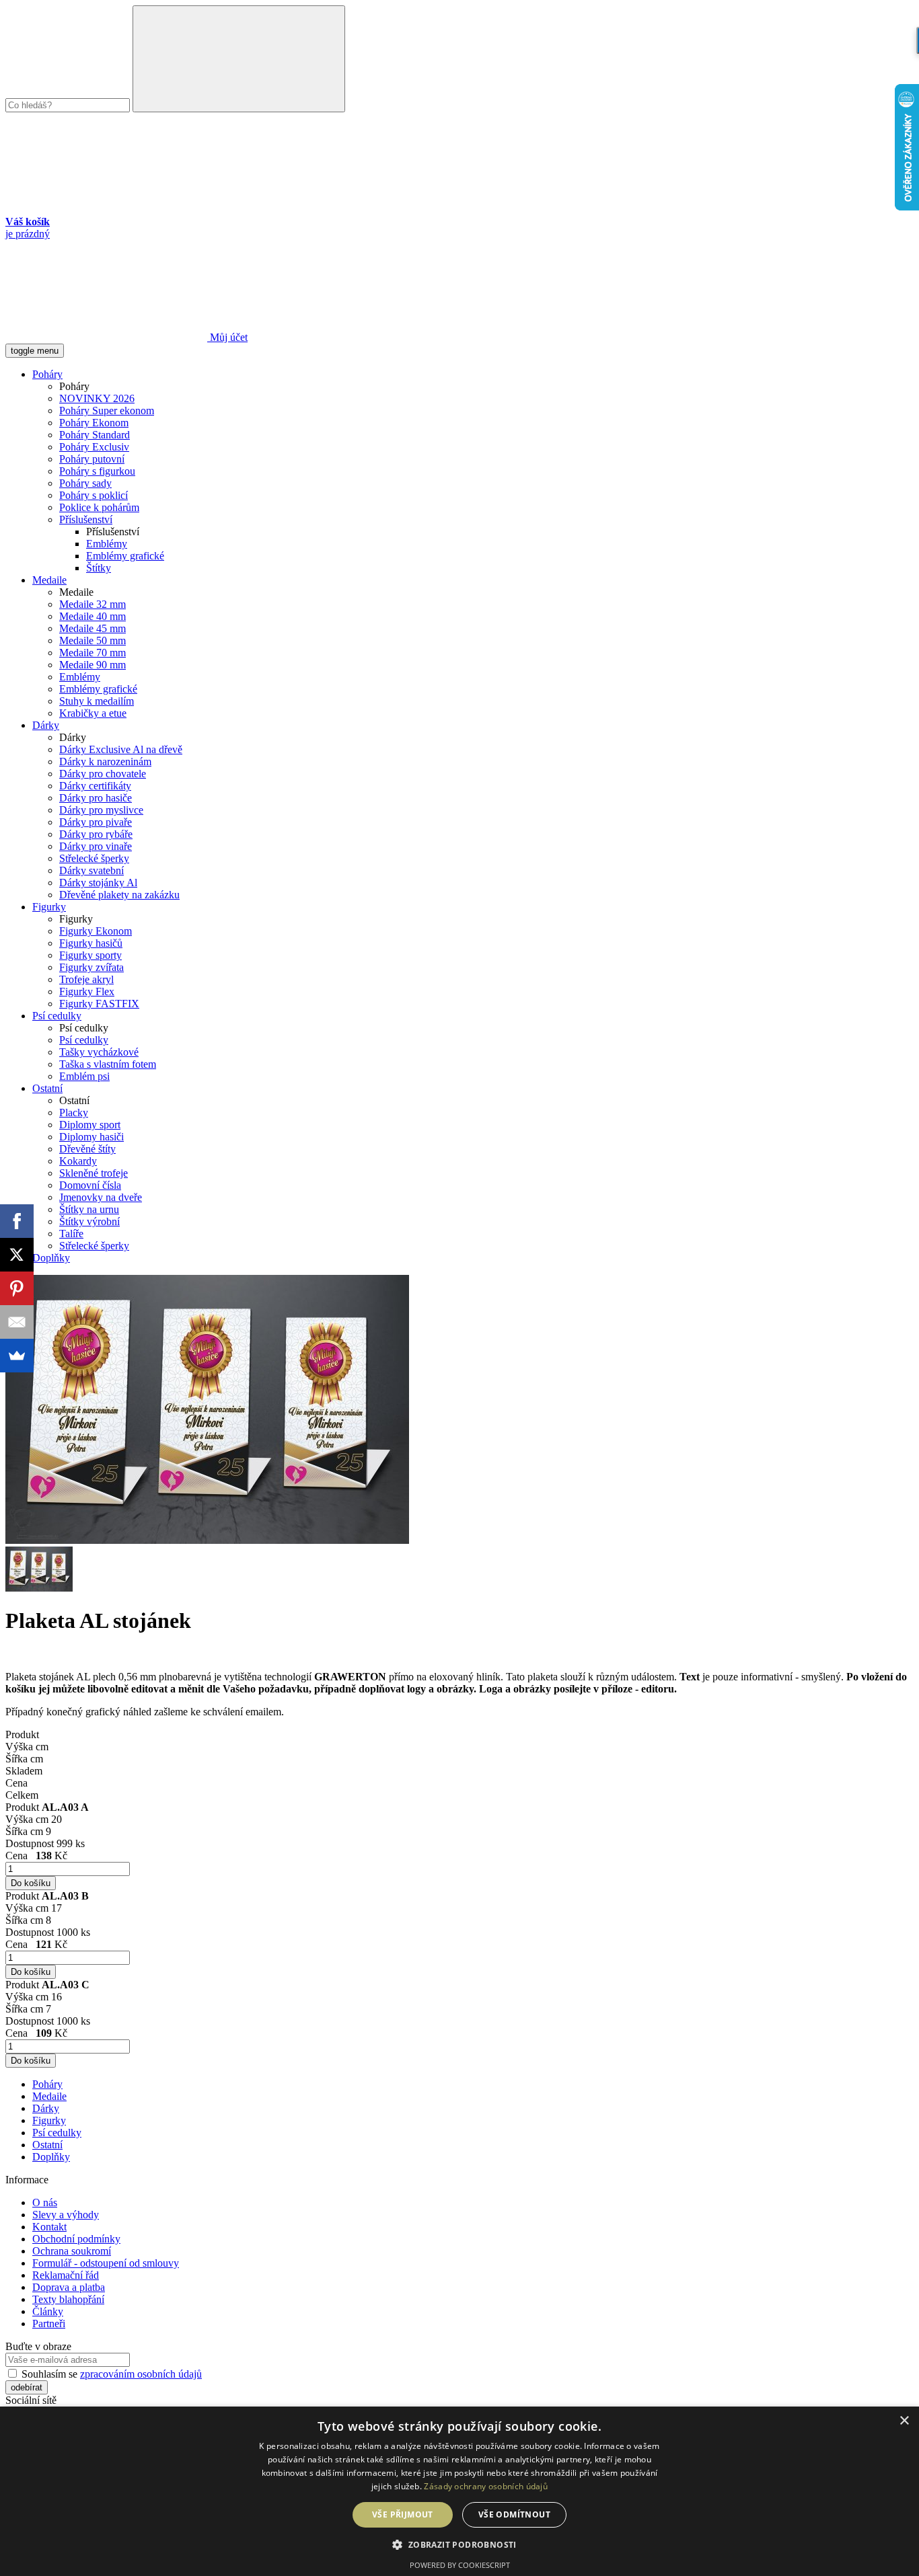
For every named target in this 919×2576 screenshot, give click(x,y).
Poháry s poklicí (94, 495)
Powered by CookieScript (460, 2565)
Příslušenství (86, 519)
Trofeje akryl (86, 979)
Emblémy (107, 544)
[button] (459, 2544)
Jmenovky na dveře (101, 1197)
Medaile (49, 580)
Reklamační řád (66, 2275)
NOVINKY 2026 (97, 398)
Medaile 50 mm (93, 640)
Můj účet (227, 337)
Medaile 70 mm (93, 653)
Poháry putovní (92, 459)
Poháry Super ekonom (107, 411)
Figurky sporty (90, 955)
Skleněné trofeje (94, 1173)
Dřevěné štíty (87, 1149)
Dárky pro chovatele (103, 774)
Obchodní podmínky (76, 2239)
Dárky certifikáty (95, 786)
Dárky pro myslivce (101, 810)
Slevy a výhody (66, 2215)
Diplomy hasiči (91, 1137)
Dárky (46, 725)
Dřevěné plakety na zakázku (119, 895)
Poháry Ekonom (94, 423)
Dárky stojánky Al (98, 883)
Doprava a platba (69, 2287)
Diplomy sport (90, 1125)
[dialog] (459, 2491)
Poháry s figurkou (97, 471)
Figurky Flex (87, 991)
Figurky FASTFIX (99, 1004)
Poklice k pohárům (99, 507)
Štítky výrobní (89, 1221)
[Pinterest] (17, 1288)
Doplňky (51, 1258)
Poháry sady (85, 483)
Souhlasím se (110, 2374)
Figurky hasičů (91, 943)
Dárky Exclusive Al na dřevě (121, 749)
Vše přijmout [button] (403, 2514)
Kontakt (49, 2227)
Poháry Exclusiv (94, 447)
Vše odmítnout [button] (514, 2514)
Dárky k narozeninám (105, 762)
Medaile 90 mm (93, 665)
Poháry (47, 374)
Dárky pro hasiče (96, 798)
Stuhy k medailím (97, 701)
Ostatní (47, 1088)
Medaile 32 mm (93, 604)
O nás (45, 2202)
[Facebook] (17, 1221)
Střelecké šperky (94, 858)
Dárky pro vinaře (96, 846)
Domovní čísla (90, 1185)
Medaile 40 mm (93, 616)
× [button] (904, 2421)
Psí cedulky (57, 1016)
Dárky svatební (91, 870)
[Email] (17, 1322)
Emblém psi (84, 1076)
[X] (17, 1255)
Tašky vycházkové (99, 1052)
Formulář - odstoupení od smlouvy (106, 2263)
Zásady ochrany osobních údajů (486, 2486)
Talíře (71, 1234)
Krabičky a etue (93, 713)
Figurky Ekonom (96, 931)
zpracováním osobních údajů (141, 2374)
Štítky (99, 568)
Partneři (49, 2324)
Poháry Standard (95, 435)
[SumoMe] (17, 1356)
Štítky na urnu (89, 1209)
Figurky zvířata (91, 967)
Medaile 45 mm (93, 628)
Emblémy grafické (125, 556)
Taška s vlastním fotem (108, 1064)
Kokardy (78, 1161)
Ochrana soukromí (72, 2251)
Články (48, 2311)
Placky (74, 1113)
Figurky (49, 907)
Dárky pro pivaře (96, 822)
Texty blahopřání (68, 2299)
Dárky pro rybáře (96, 834)
